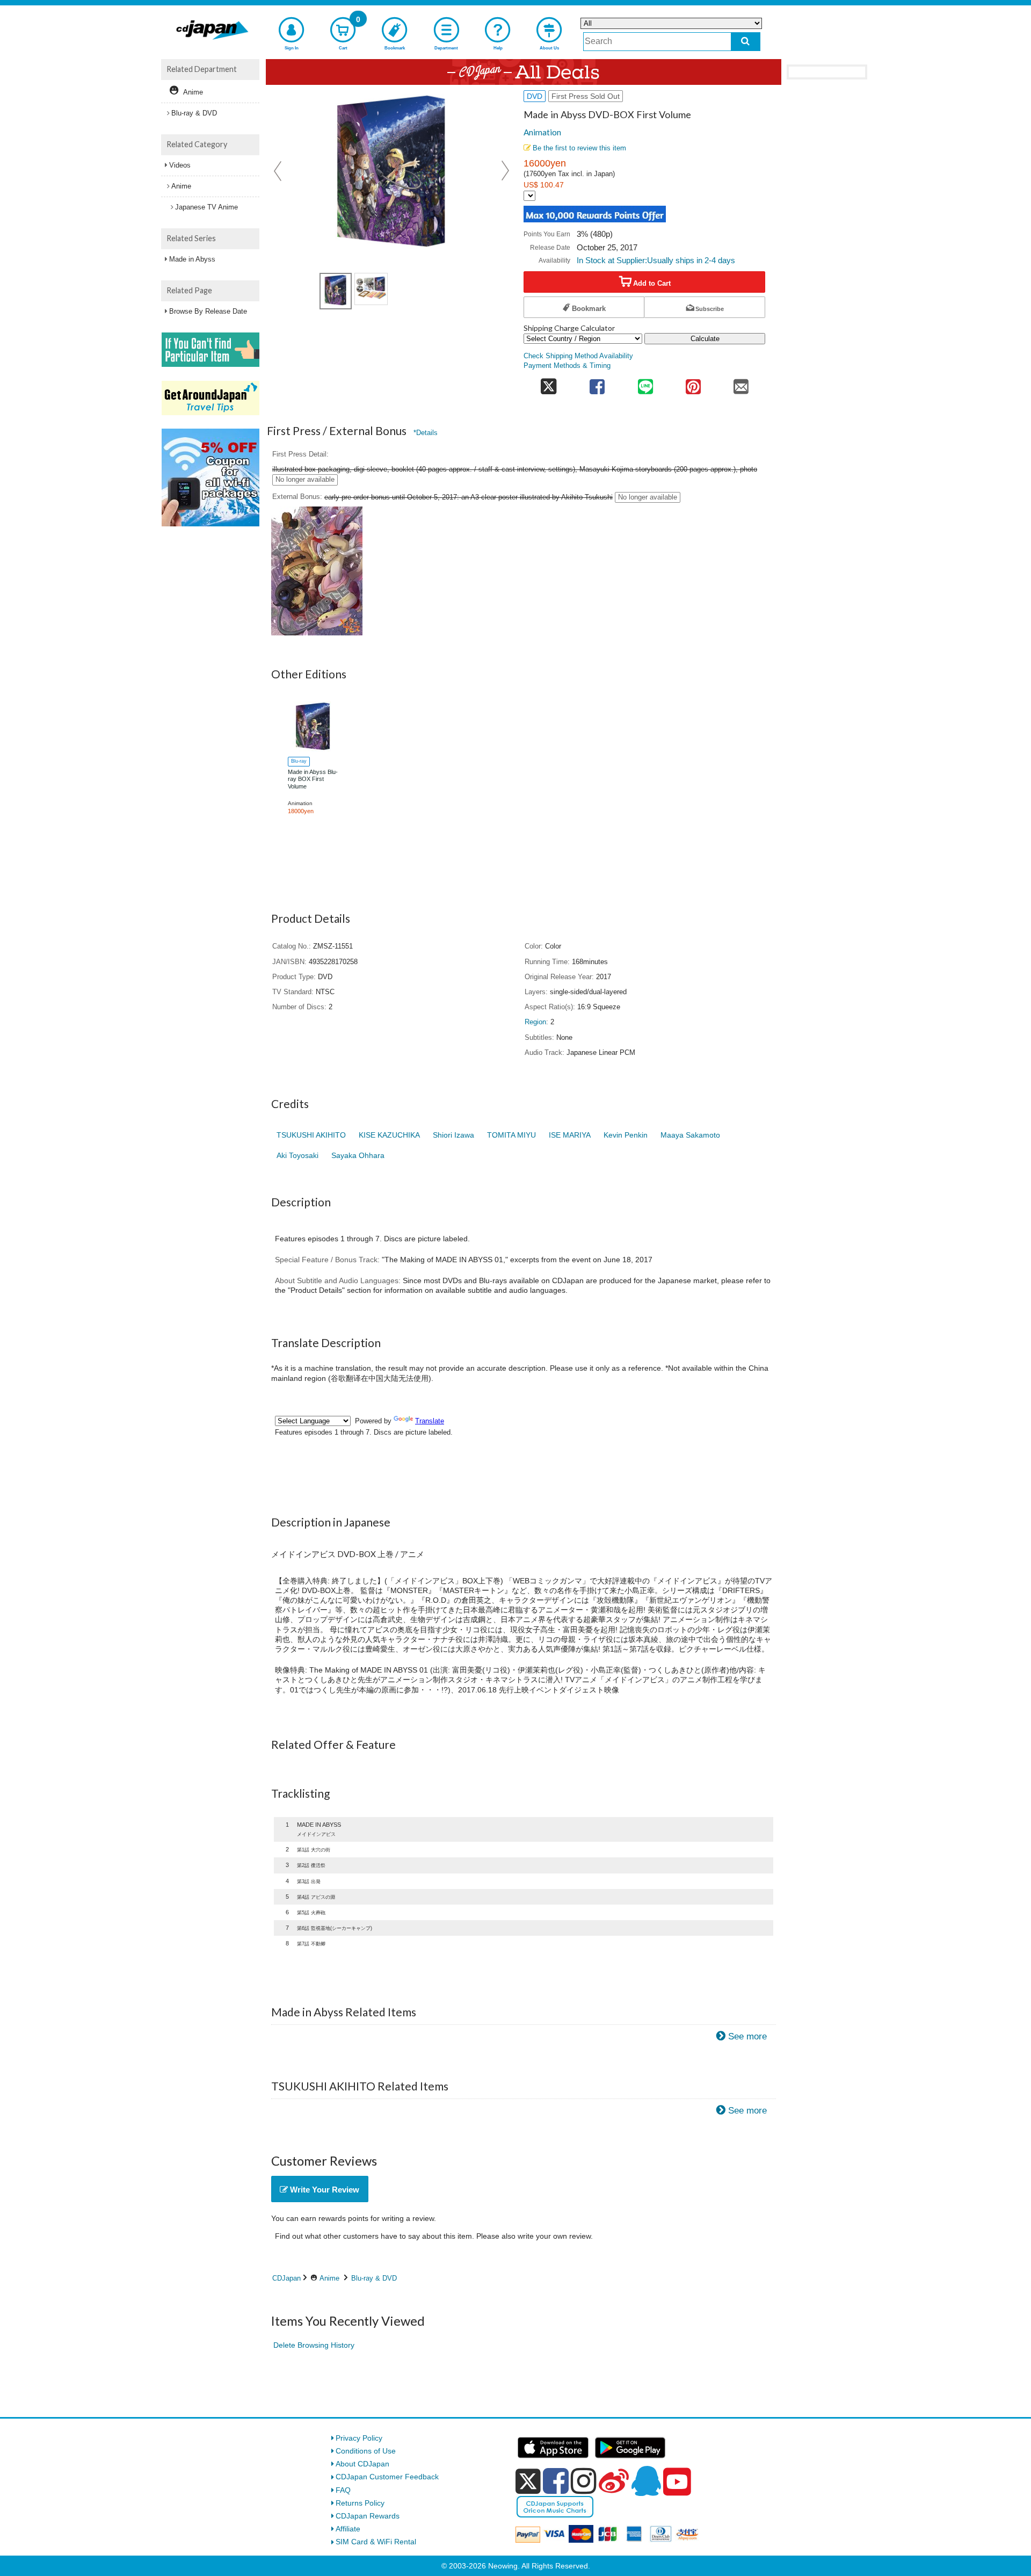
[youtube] (677, 2482)
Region (535, 1022)
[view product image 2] (371, 289)
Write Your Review (324, 2190)
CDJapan (286, 2278)
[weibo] (614, 2481)
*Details (426, 433)
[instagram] (584, 2481)
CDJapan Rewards (368, 2516)
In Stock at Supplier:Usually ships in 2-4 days (656, 260)
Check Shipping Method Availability (578, 356)
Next (505, 171)
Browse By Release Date (208, 311)
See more (747, 2036)
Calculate (705, 339)
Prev (279, 171)
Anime (329, 2278)
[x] (528, 2481)
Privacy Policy (359, 2438)
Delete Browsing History (314, 2345)
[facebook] (556, 2481)
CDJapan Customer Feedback (387, 2477)
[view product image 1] (336, 291)
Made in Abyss (192, 259)
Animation (542, 132)
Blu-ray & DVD (374, 2278)
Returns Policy (360, 2503)
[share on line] (645, 383)
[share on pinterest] (693, 383)
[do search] (746, 42)
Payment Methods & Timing (567, 366)
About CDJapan (362, 2464)
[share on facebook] (597, 383)
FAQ (343, 2490)
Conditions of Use (366, 2451)
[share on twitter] (549, 383)
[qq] (646, 2481)
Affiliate (348, 2529)
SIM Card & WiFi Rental (376, 2542)
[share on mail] (741, 383)
